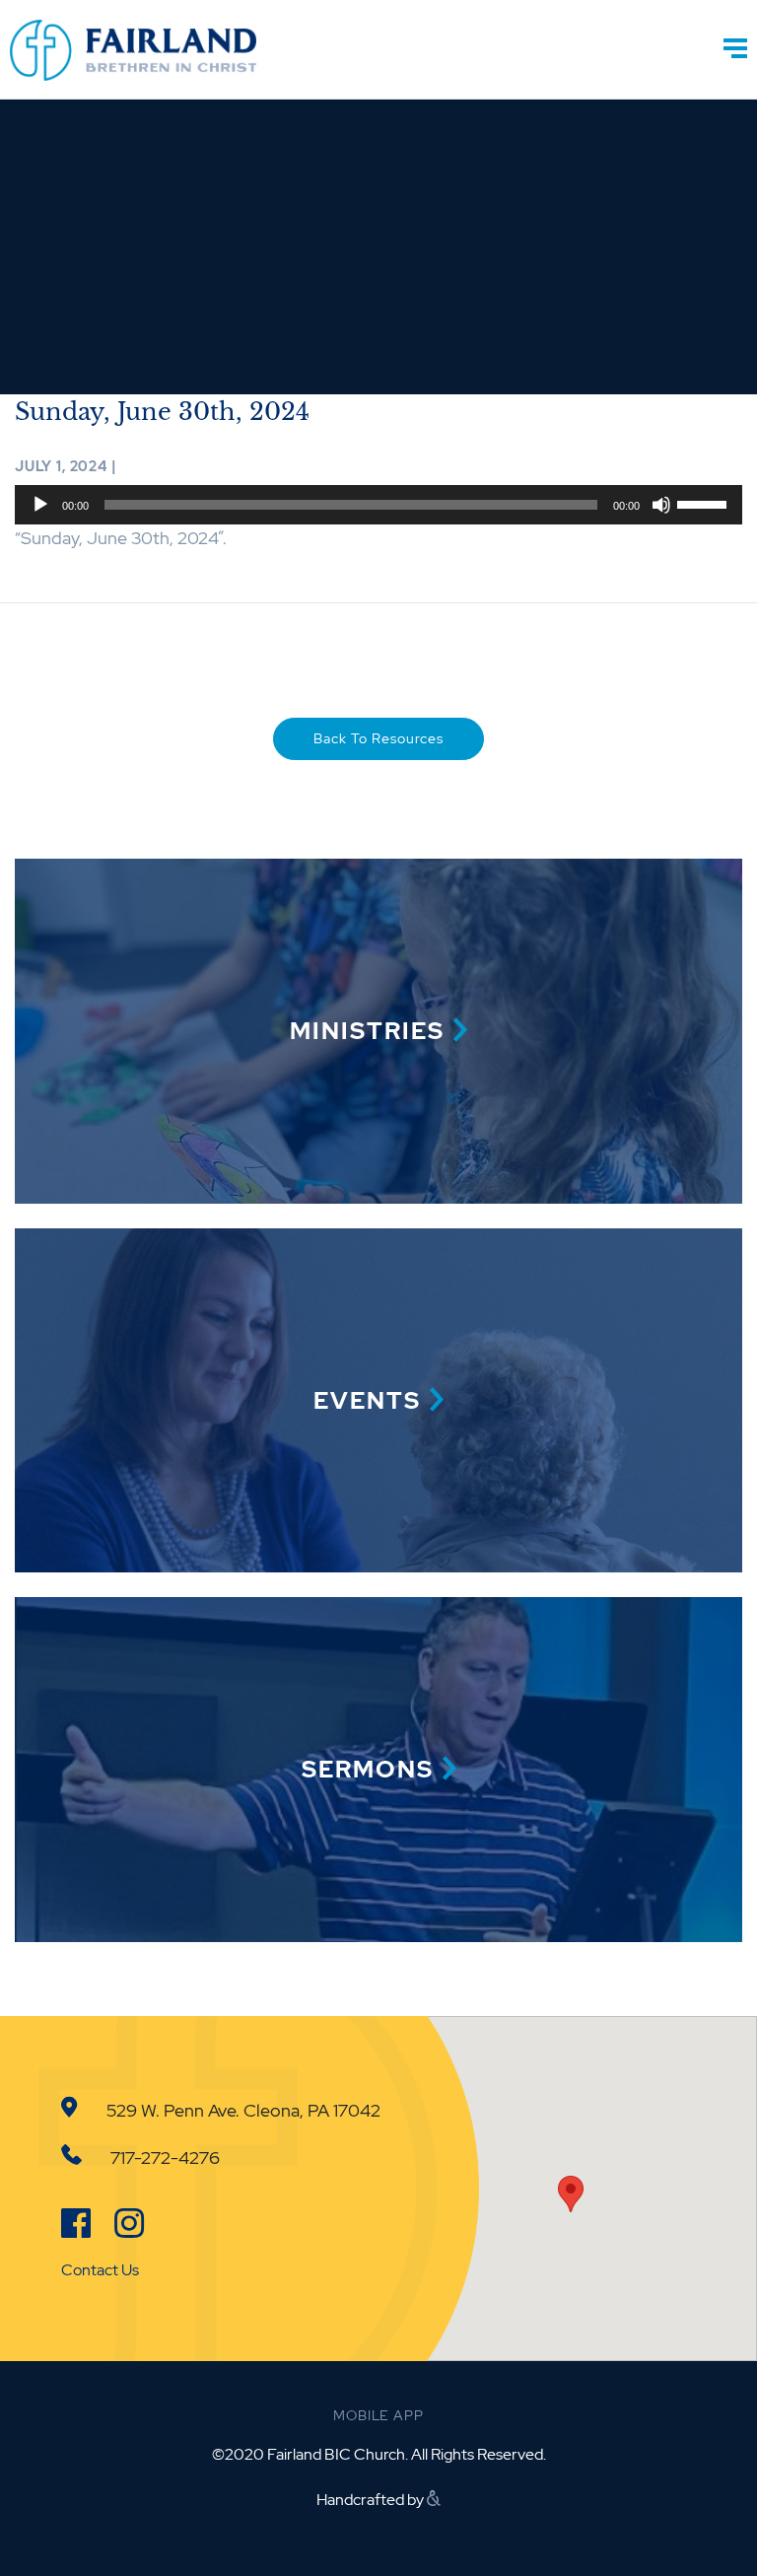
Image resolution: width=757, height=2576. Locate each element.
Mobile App (378, 2415)
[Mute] (661, 505)
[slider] (705, 503)
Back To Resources (378, 738)
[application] (378, 505)
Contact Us (100, 2270)
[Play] (40, 505)
